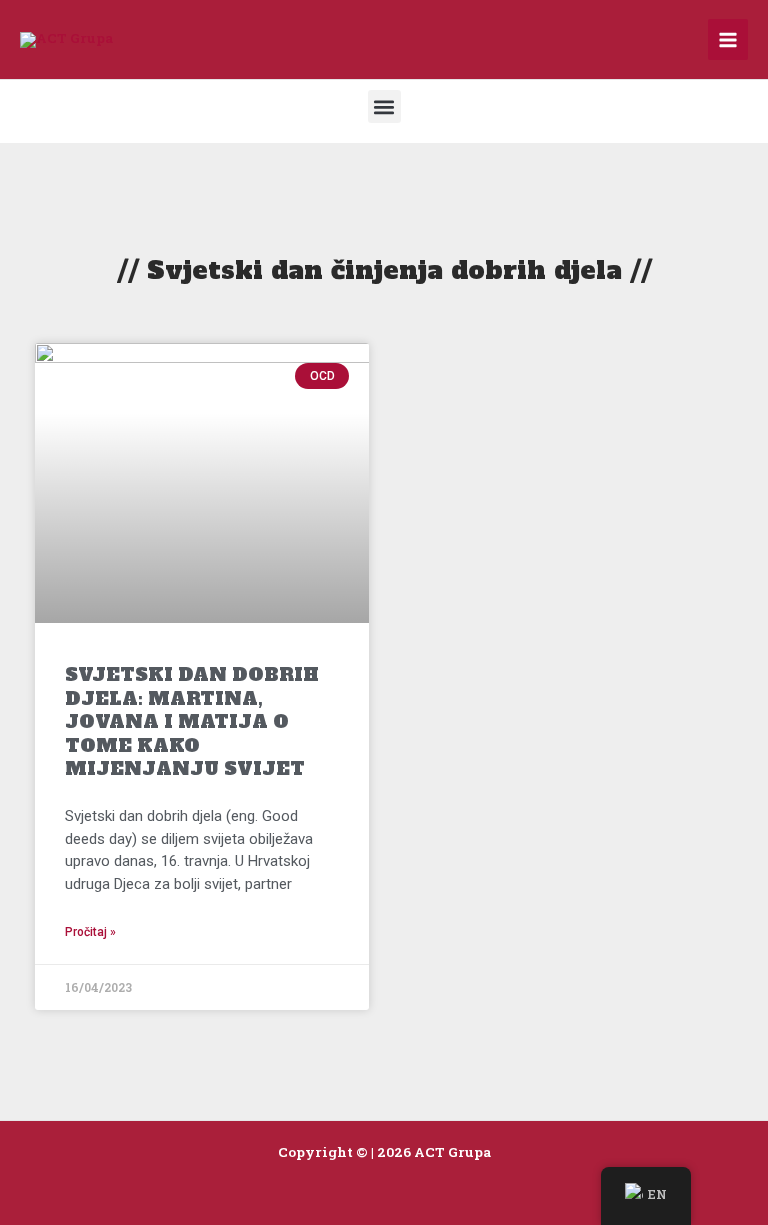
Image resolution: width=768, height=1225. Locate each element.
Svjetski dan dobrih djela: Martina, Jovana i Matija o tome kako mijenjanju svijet (192, 721)
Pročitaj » (90, 932)
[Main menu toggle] (728, 39)
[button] (384, 106)
